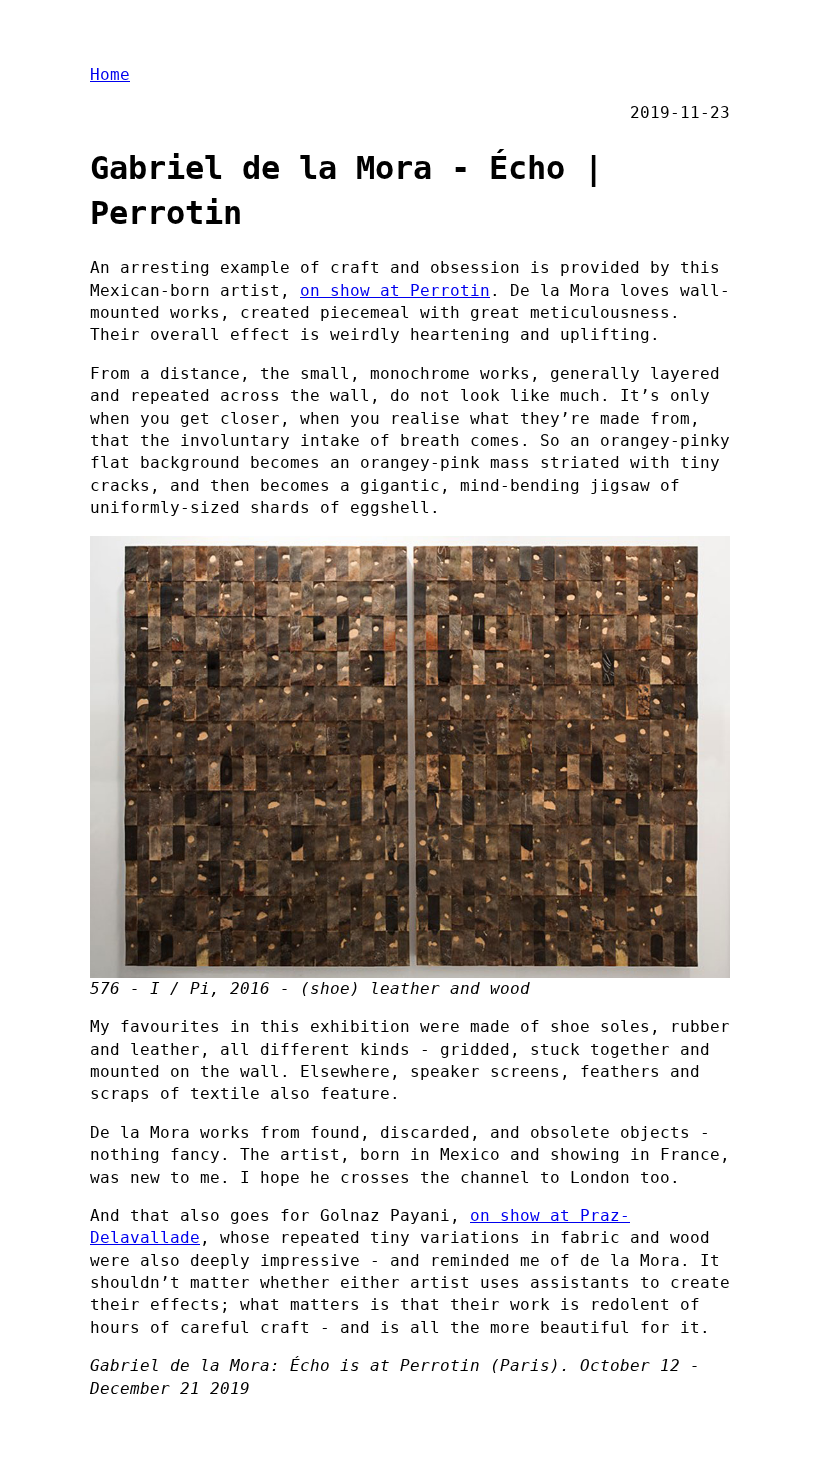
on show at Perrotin (395, 290)
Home (110, 74)
